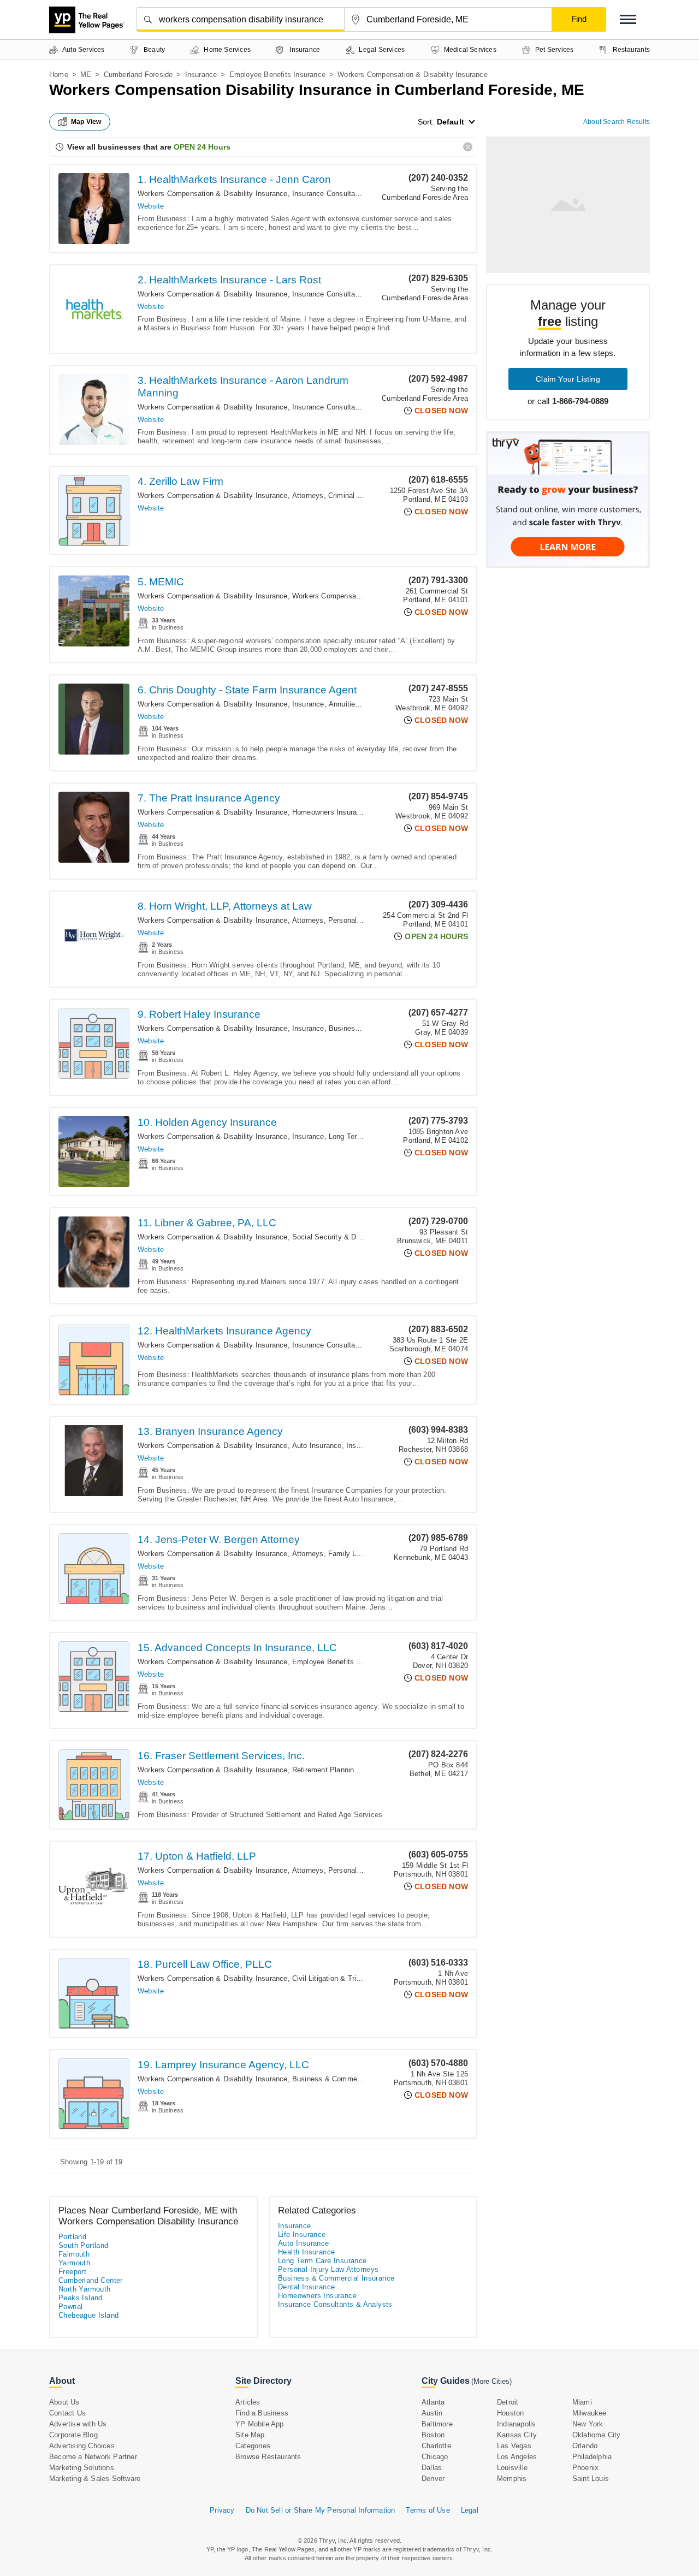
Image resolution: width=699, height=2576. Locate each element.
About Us (64, 2402)
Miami (582, 2402)
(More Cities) (491, 2381)
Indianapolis (516, 2424)
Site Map (250, 2435)
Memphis (512, 2479)
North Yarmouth (85, 2289)
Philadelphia (592, 2457)
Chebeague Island (88, 2315)
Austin (432, 2413)
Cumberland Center (91, 2280)
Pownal (70, 2307)
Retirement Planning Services (341, 1770)
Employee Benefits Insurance (277, 75)
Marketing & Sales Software (95, 2479)
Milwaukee (590, 2413)
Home (59, 75)
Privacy (222, 2510)
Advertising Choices (82, 2446)
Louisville (512, 2468)
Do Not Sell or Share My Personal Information (321, 2510)
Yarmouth (74, 2263)
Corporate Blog (73, 2435)
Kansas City (517, 2435)
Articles (248, 2402)
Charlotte (436, 2446)
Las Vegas (514, 2446)
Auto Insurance (317, 1446)
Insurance (201, 75)
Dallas (432, 2468)
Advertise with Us (78, 2424)
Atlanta (433, 2402)
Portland (72, 2237)
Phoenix (585, 2468)
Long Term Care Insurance (322, 2261)
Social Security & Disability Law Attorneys (361, 1237)
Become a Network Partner (93, 2457)
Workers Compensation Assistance (349, 596)
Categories (253, 2446)
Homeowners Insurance (330, 812)
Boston (433, 2435)
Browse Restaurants (268, 2457)
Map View (86, 122)
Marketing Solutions (82, 2468)
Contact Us (67, 2413)
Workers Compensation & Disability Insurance (213, 194)
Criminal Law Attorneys (366, 495)
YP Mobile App (260, 2424)
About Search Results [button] (617, 122)
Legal (470, 2510)
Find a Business (262, 2413)
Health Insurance (306, 2252)
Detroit (508, 2402)
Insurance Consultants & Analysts (348, 194)
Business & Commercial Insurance (349, 2079)
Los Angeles (517, 2457)
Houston (510, 2413)
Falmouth (74, 2254)
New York (588, 2424)
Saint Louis (591, 2479)
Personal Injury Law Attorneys (328, 2269)
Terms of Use (428, 2510)
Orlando (585, 2446)
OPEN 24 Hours (202, 147)
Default (451, 122)
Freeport (72, 2272)
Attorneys (308, 495)
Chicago (435, 2457)
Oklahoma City (597, 2435)
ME (86, 75)
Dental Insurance (306, 2287)
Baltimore (437, 2424)
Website (151, 206)
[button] (628, 19)
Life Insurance (302, 2234)
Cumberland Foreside (138, 75)
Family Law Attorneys (363, 1554)
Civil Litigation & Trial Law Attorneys (351, 1978)
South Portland (84, 2245)
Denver (433, 2479)
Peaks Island (81, 2298)
